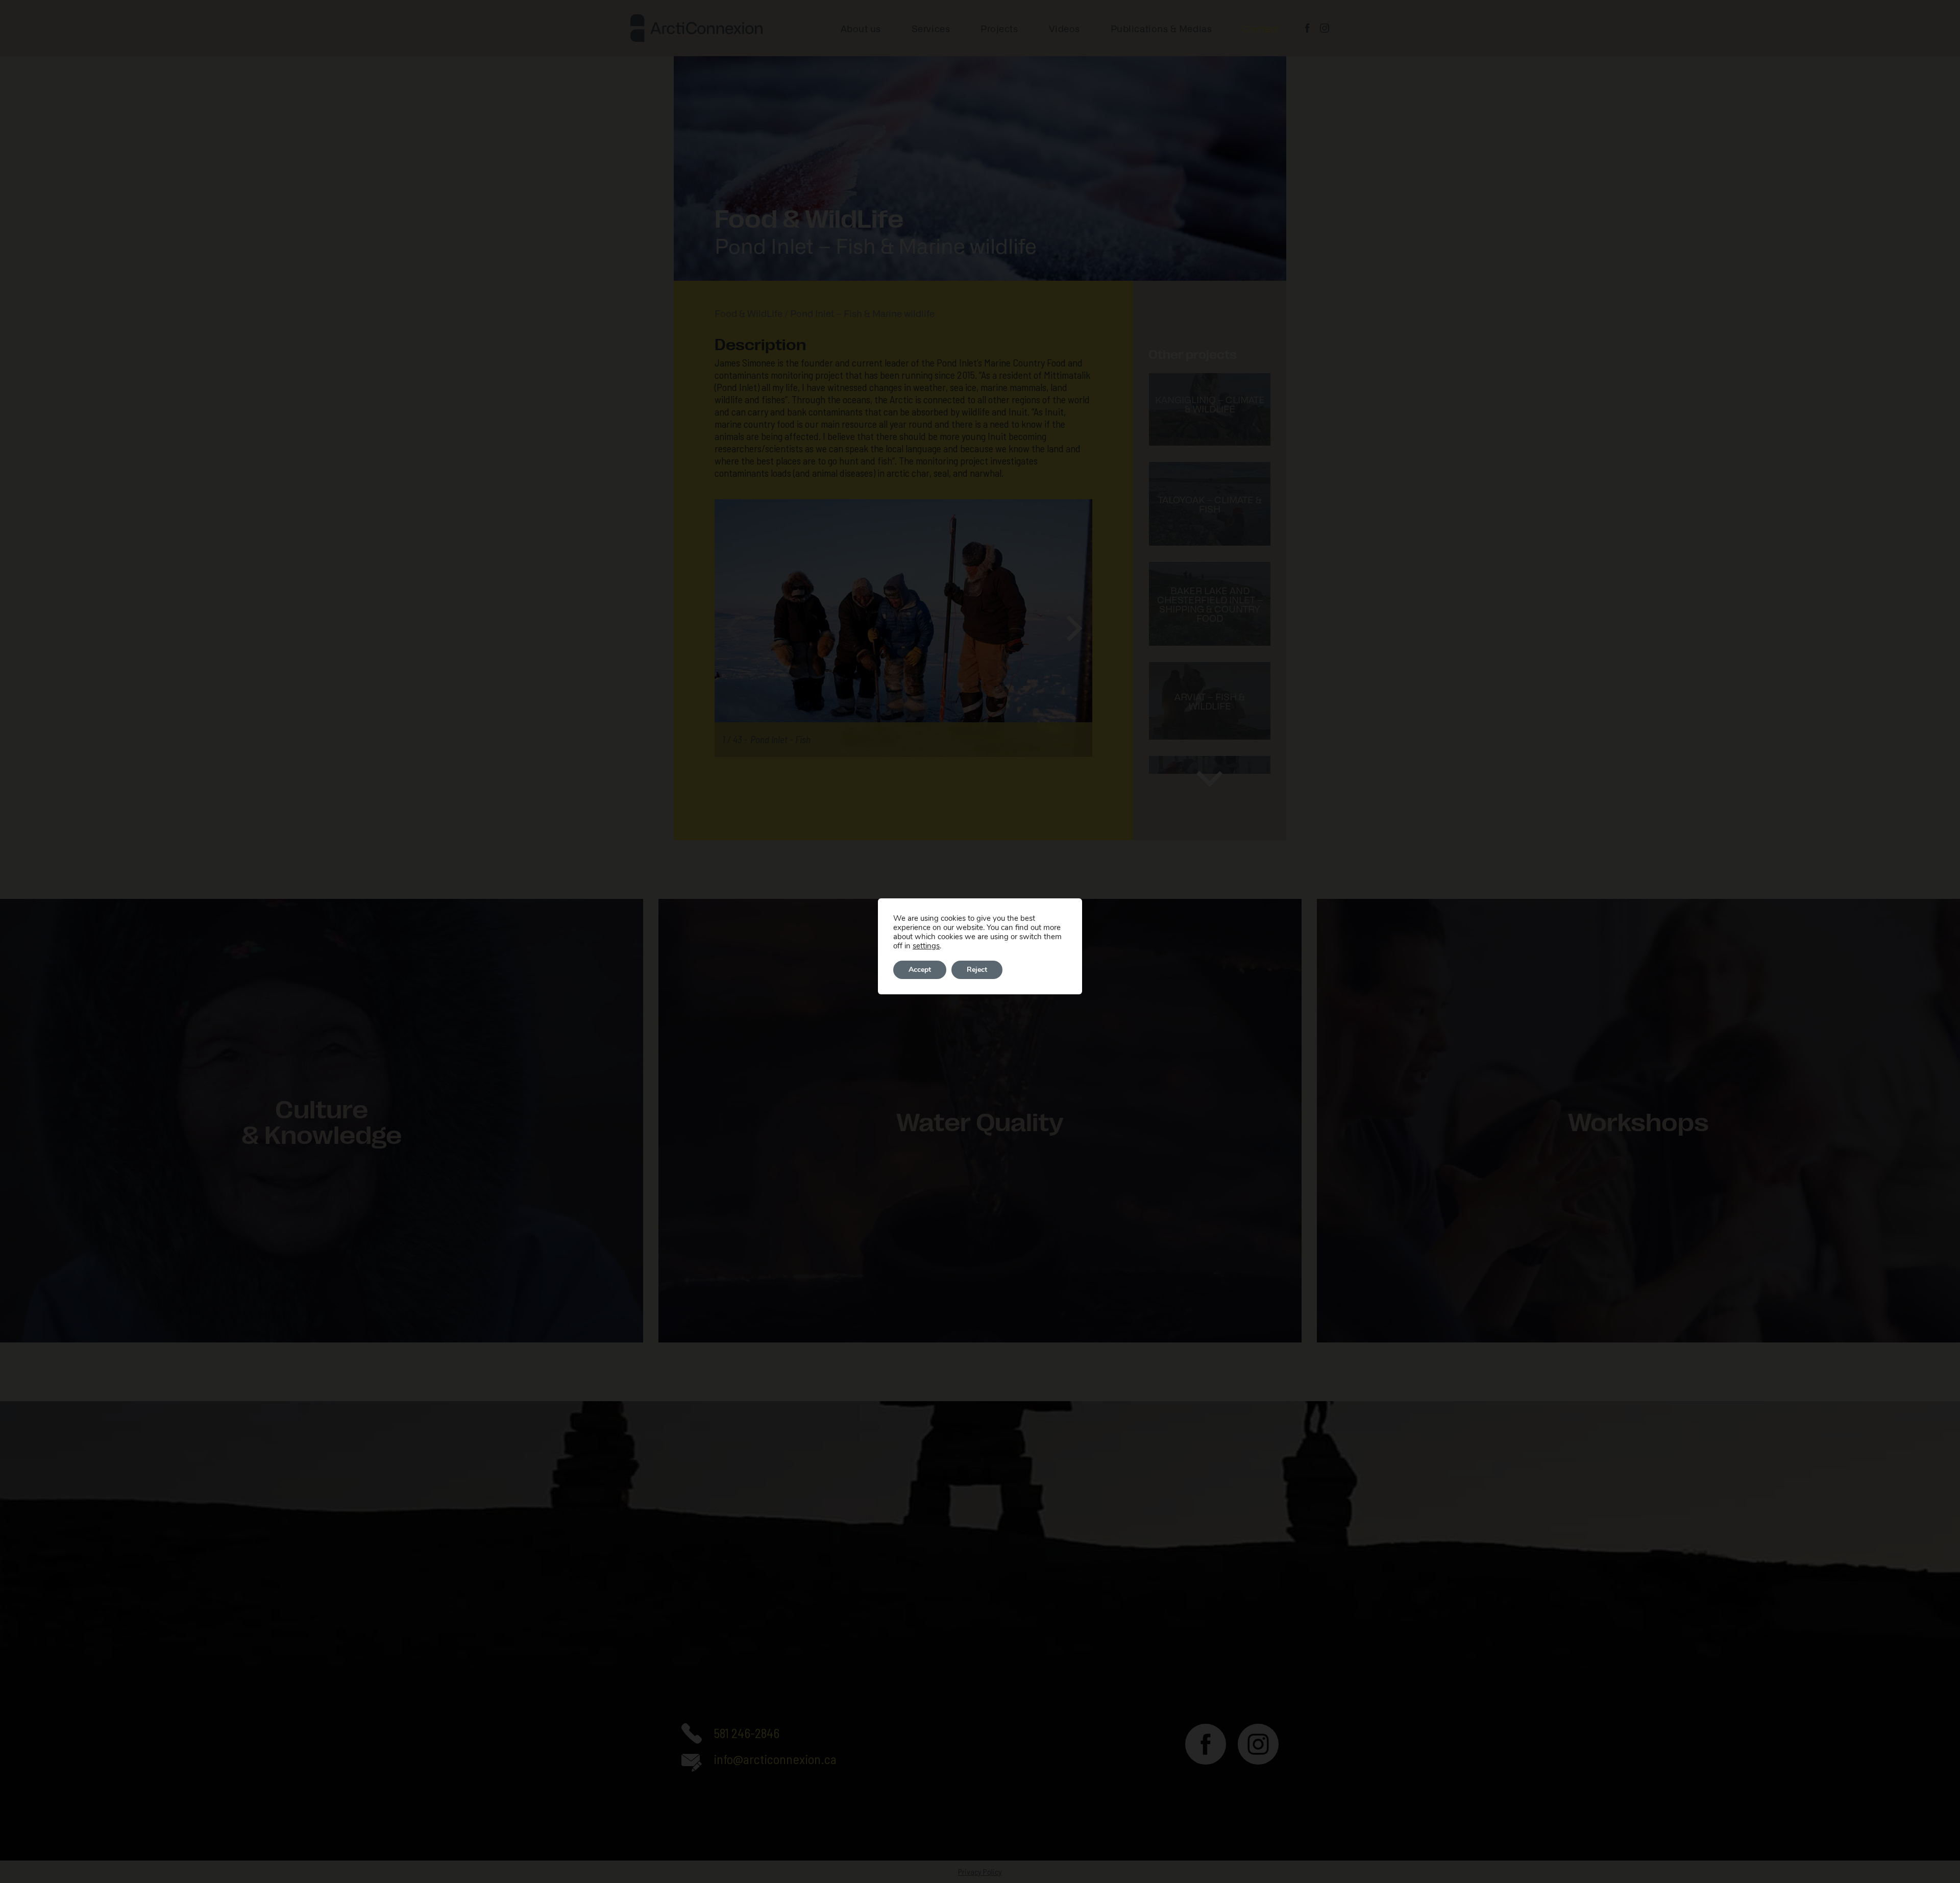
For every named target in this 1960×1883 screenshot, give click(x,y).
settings (926, 946)
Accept (920, 970)
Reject (977, 970)
